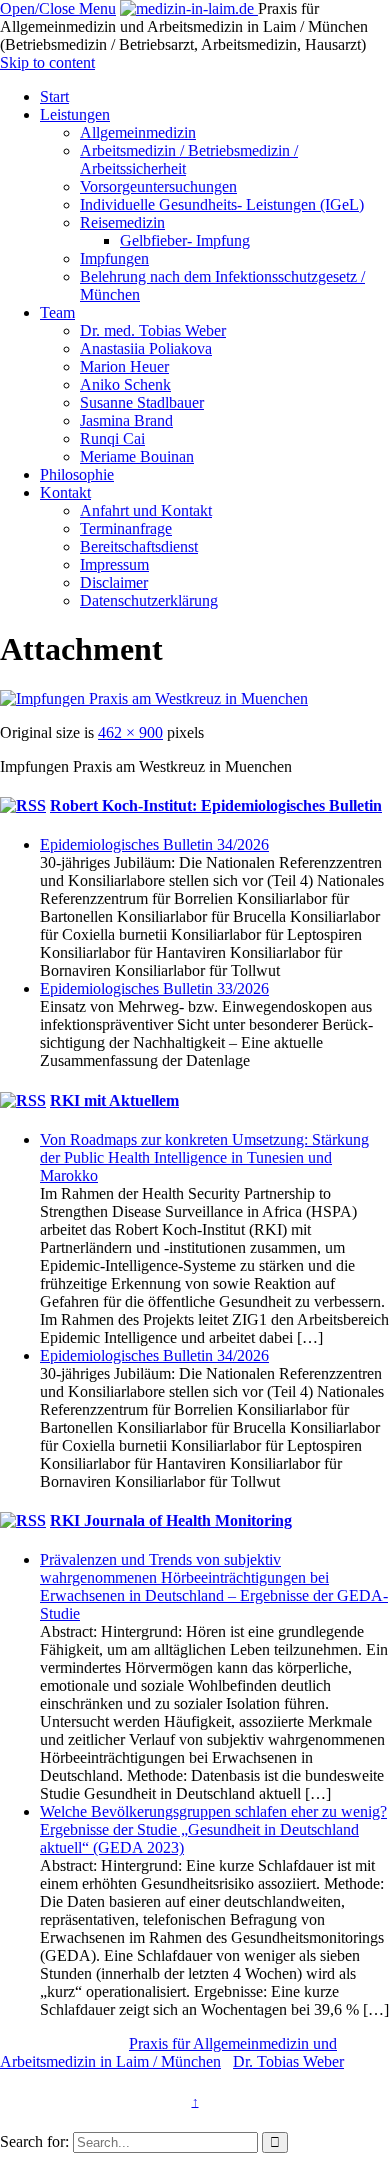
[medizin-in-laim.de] (189, 8)
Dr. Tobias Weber (288, 2061)
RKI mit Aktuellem (114, 1100)
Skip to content (47, 62)
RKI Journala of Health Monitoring (171, 1520)
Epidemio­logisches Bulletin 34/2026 (154, 844)
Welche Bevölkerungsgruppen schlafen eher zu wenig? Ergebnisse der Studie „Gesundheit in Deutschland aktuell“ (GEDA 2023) (213, 1829)
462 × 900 (130, 732)
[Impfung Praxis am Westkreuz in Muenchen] (154, 698)
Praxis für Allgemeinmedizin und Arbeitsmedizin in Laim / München (168, 2052)
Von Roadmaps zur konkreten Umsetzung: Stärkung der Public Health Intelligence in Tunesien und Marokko (204, 1157)
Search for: (34, 2141)
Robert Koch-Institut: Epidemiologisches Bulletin (216, 805)
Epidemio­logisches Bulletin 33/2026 (154, 988)
